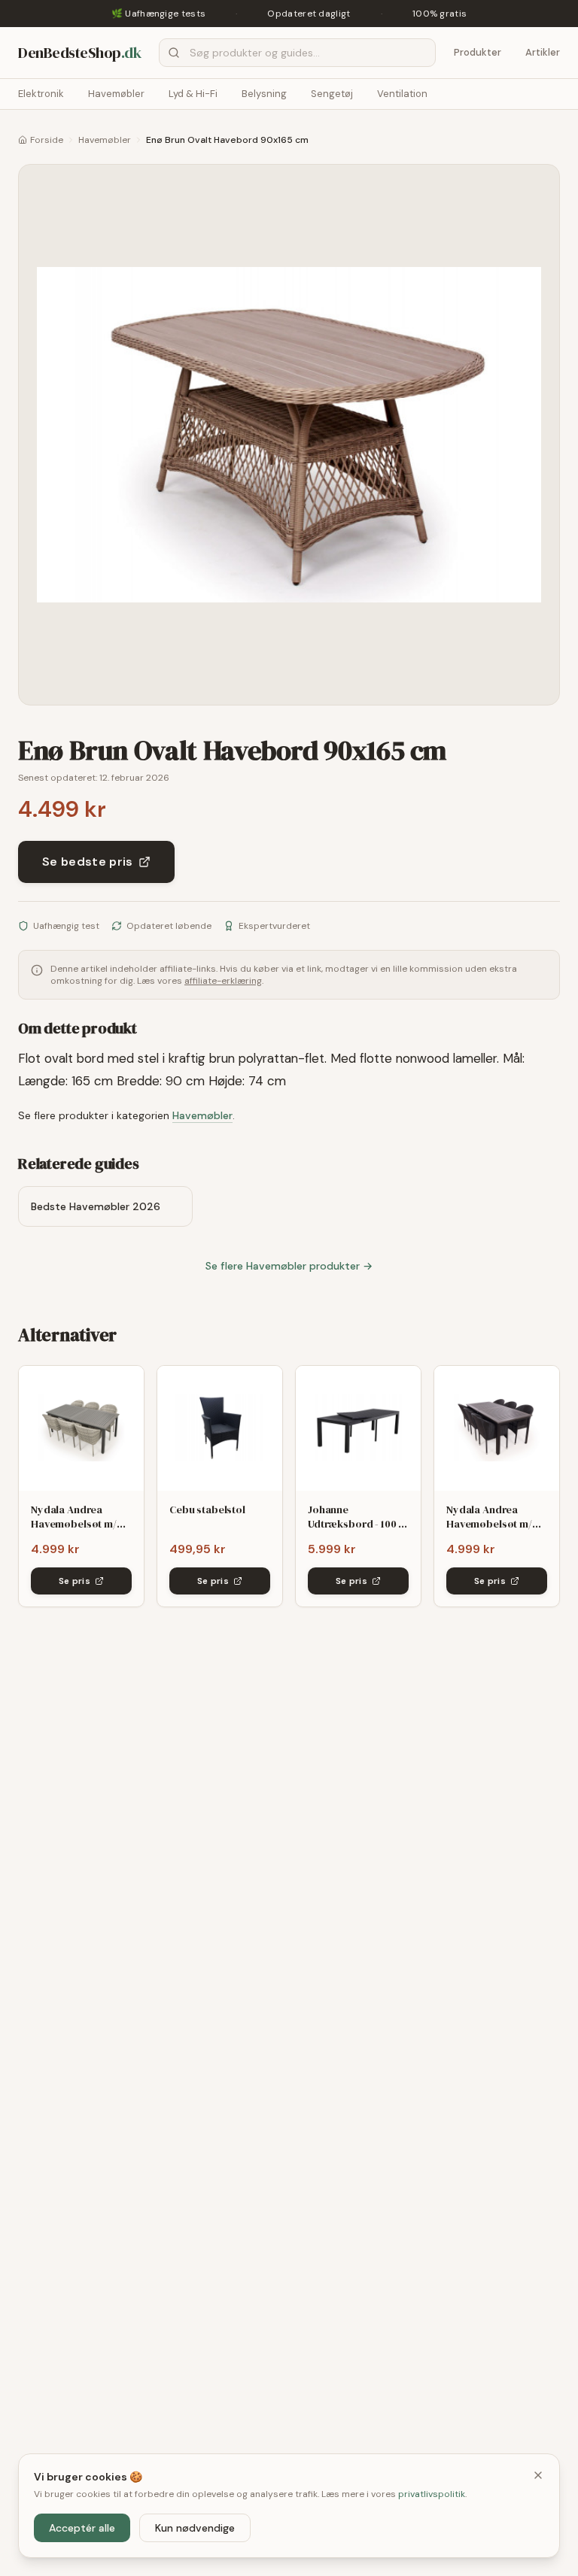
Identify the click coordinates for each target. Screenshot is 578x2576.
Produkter (478, 52)
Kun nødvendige (195, 2528)
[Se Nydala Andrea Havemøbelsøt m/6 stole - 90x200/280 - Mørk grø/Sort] (497, 1428)
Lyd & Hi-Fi (193, 94)
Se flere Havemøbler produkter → (289, 1266)
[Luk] (538, 2475)
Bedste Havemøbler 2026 (96, 1206)
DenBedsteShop (79, 53)
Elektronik (41, 94)
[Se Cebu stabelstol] (220, 1428)
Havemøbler (116, 94)
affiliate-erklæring (223, 981)
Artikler (543, 52)
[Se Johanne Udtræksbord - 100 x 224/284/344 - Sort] (358, 1428)
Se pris (75, 1581)
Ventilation (402, 94)
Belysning (264, 94)
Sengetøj (332, 94)
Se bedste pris (87, 862)
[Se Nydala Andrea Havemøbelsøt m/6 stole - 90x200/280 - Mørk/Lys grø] (81, 1428)
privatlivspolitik (432, 2494)
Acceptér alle (82, 2528)
